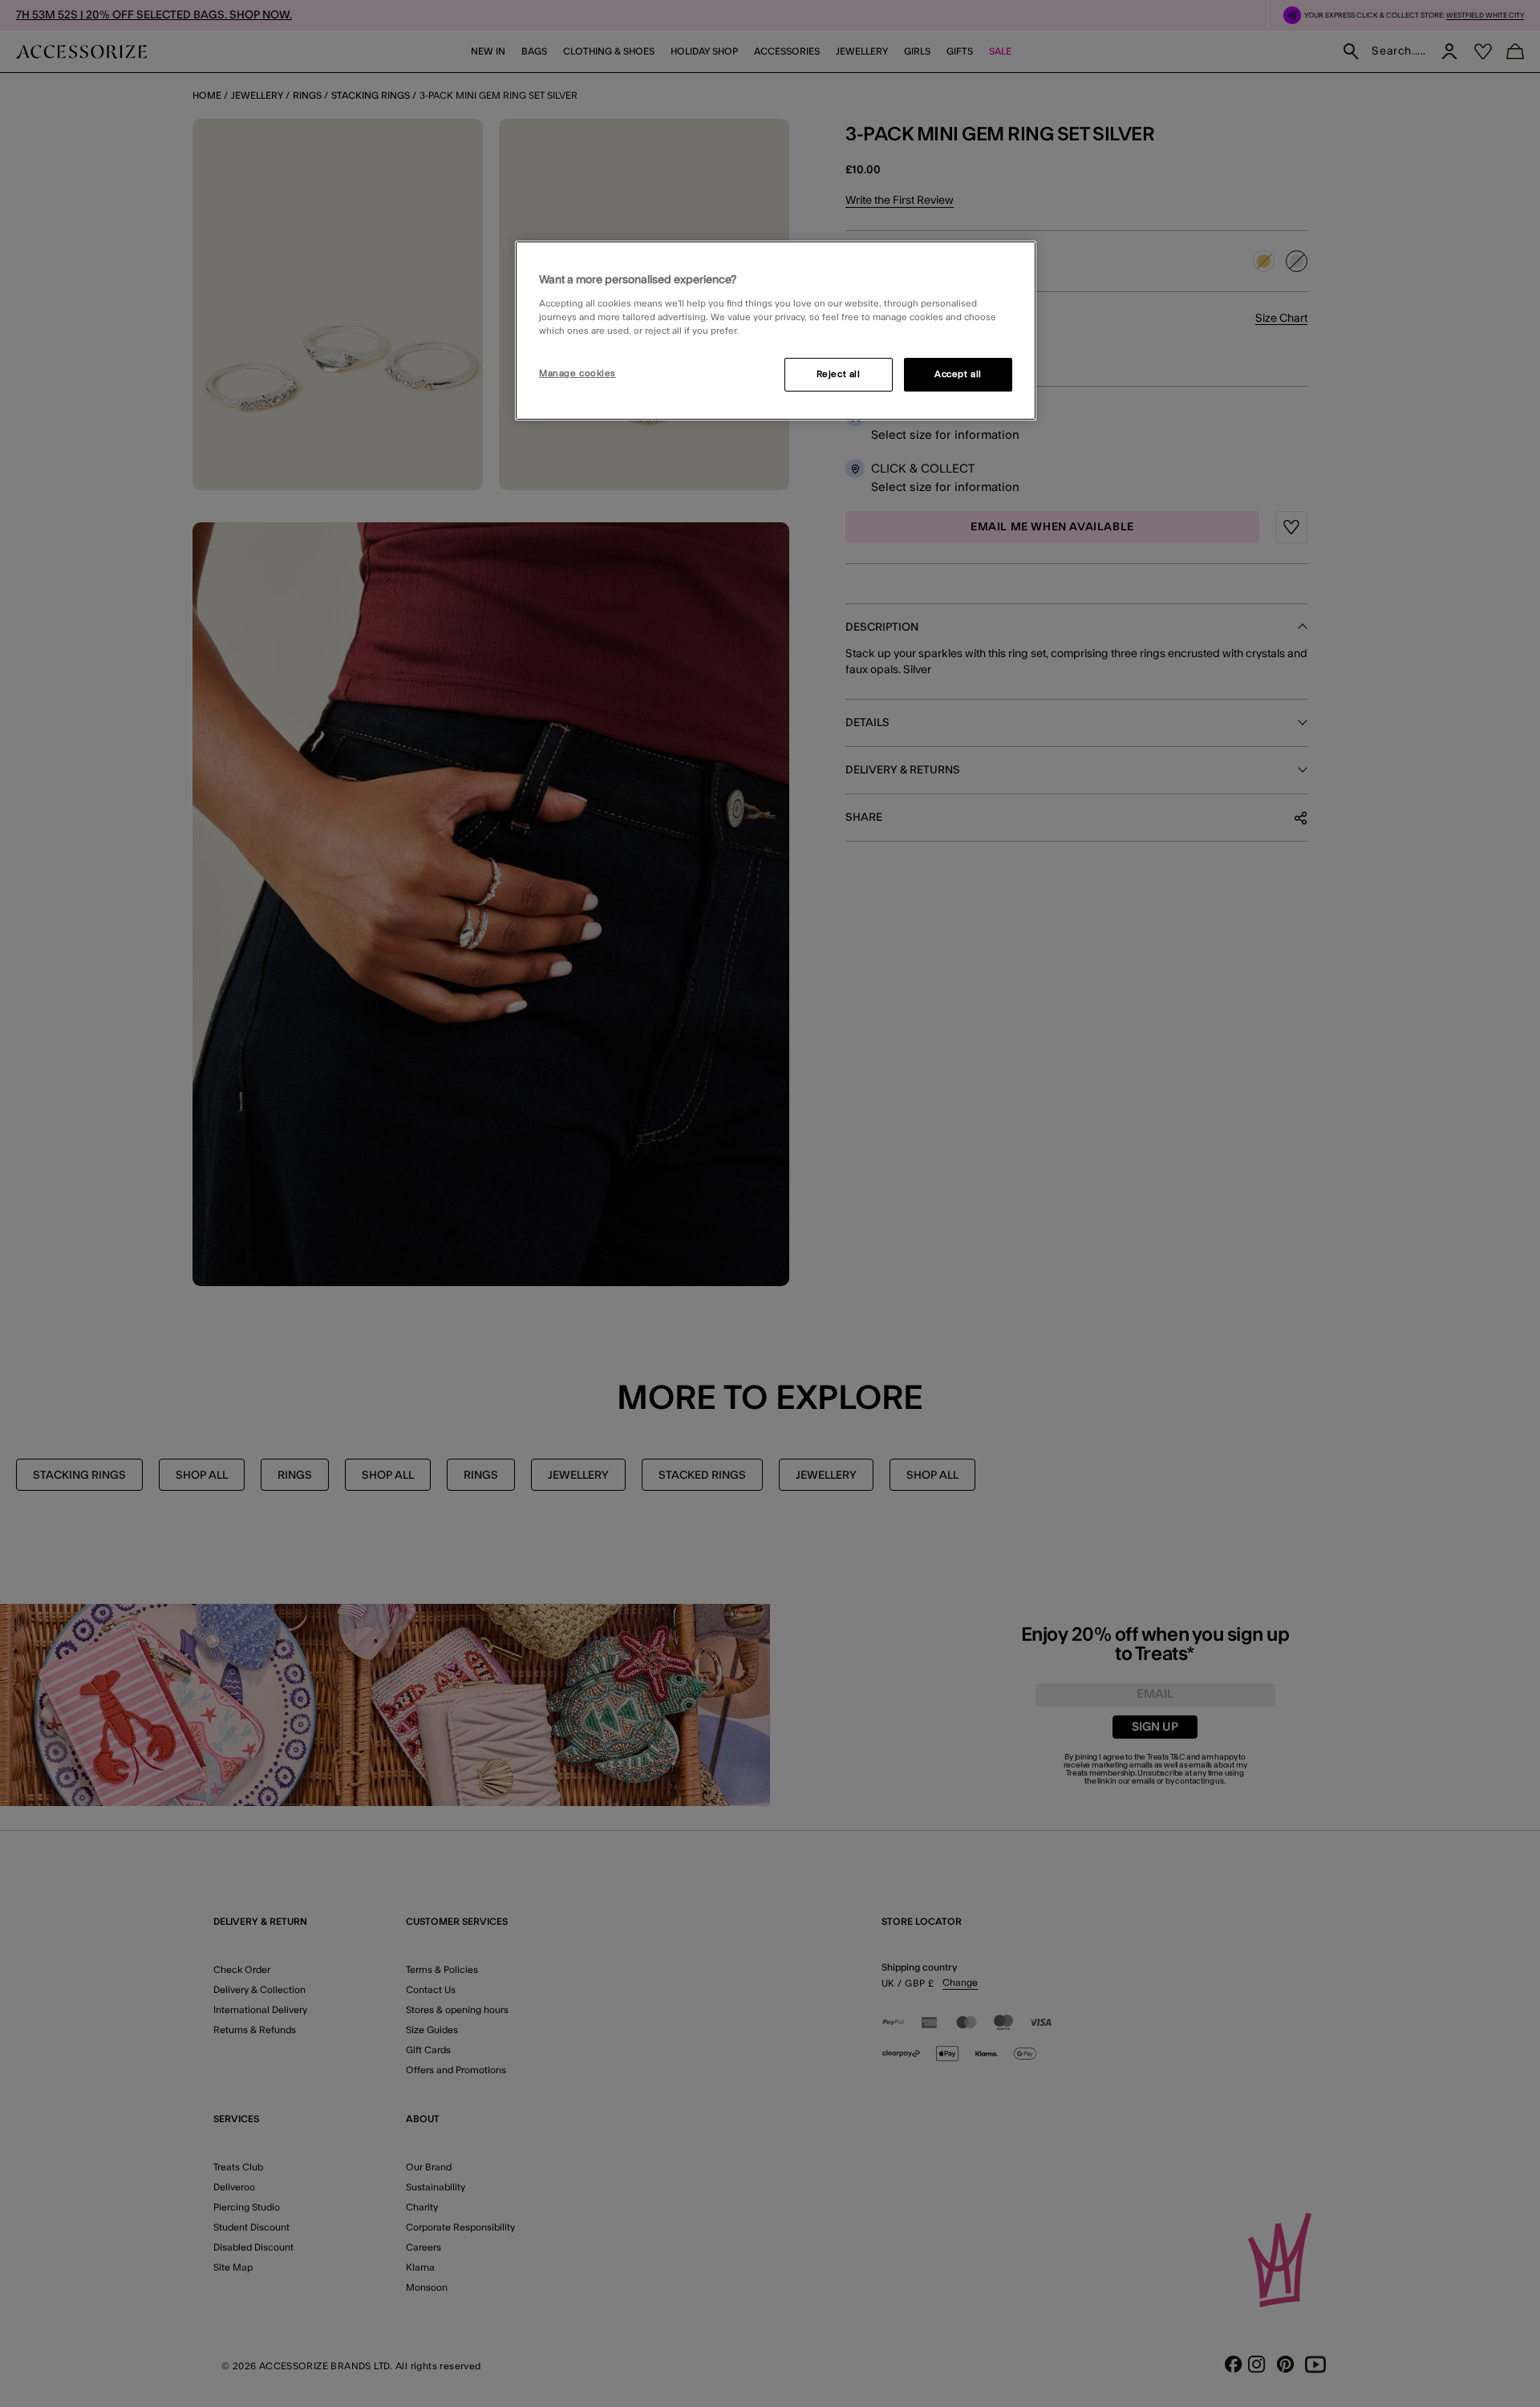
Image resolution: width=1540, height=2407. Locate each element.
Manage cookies (577, 373)
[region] (776, 331)
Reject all (839, 374)
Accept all (958, 374)
